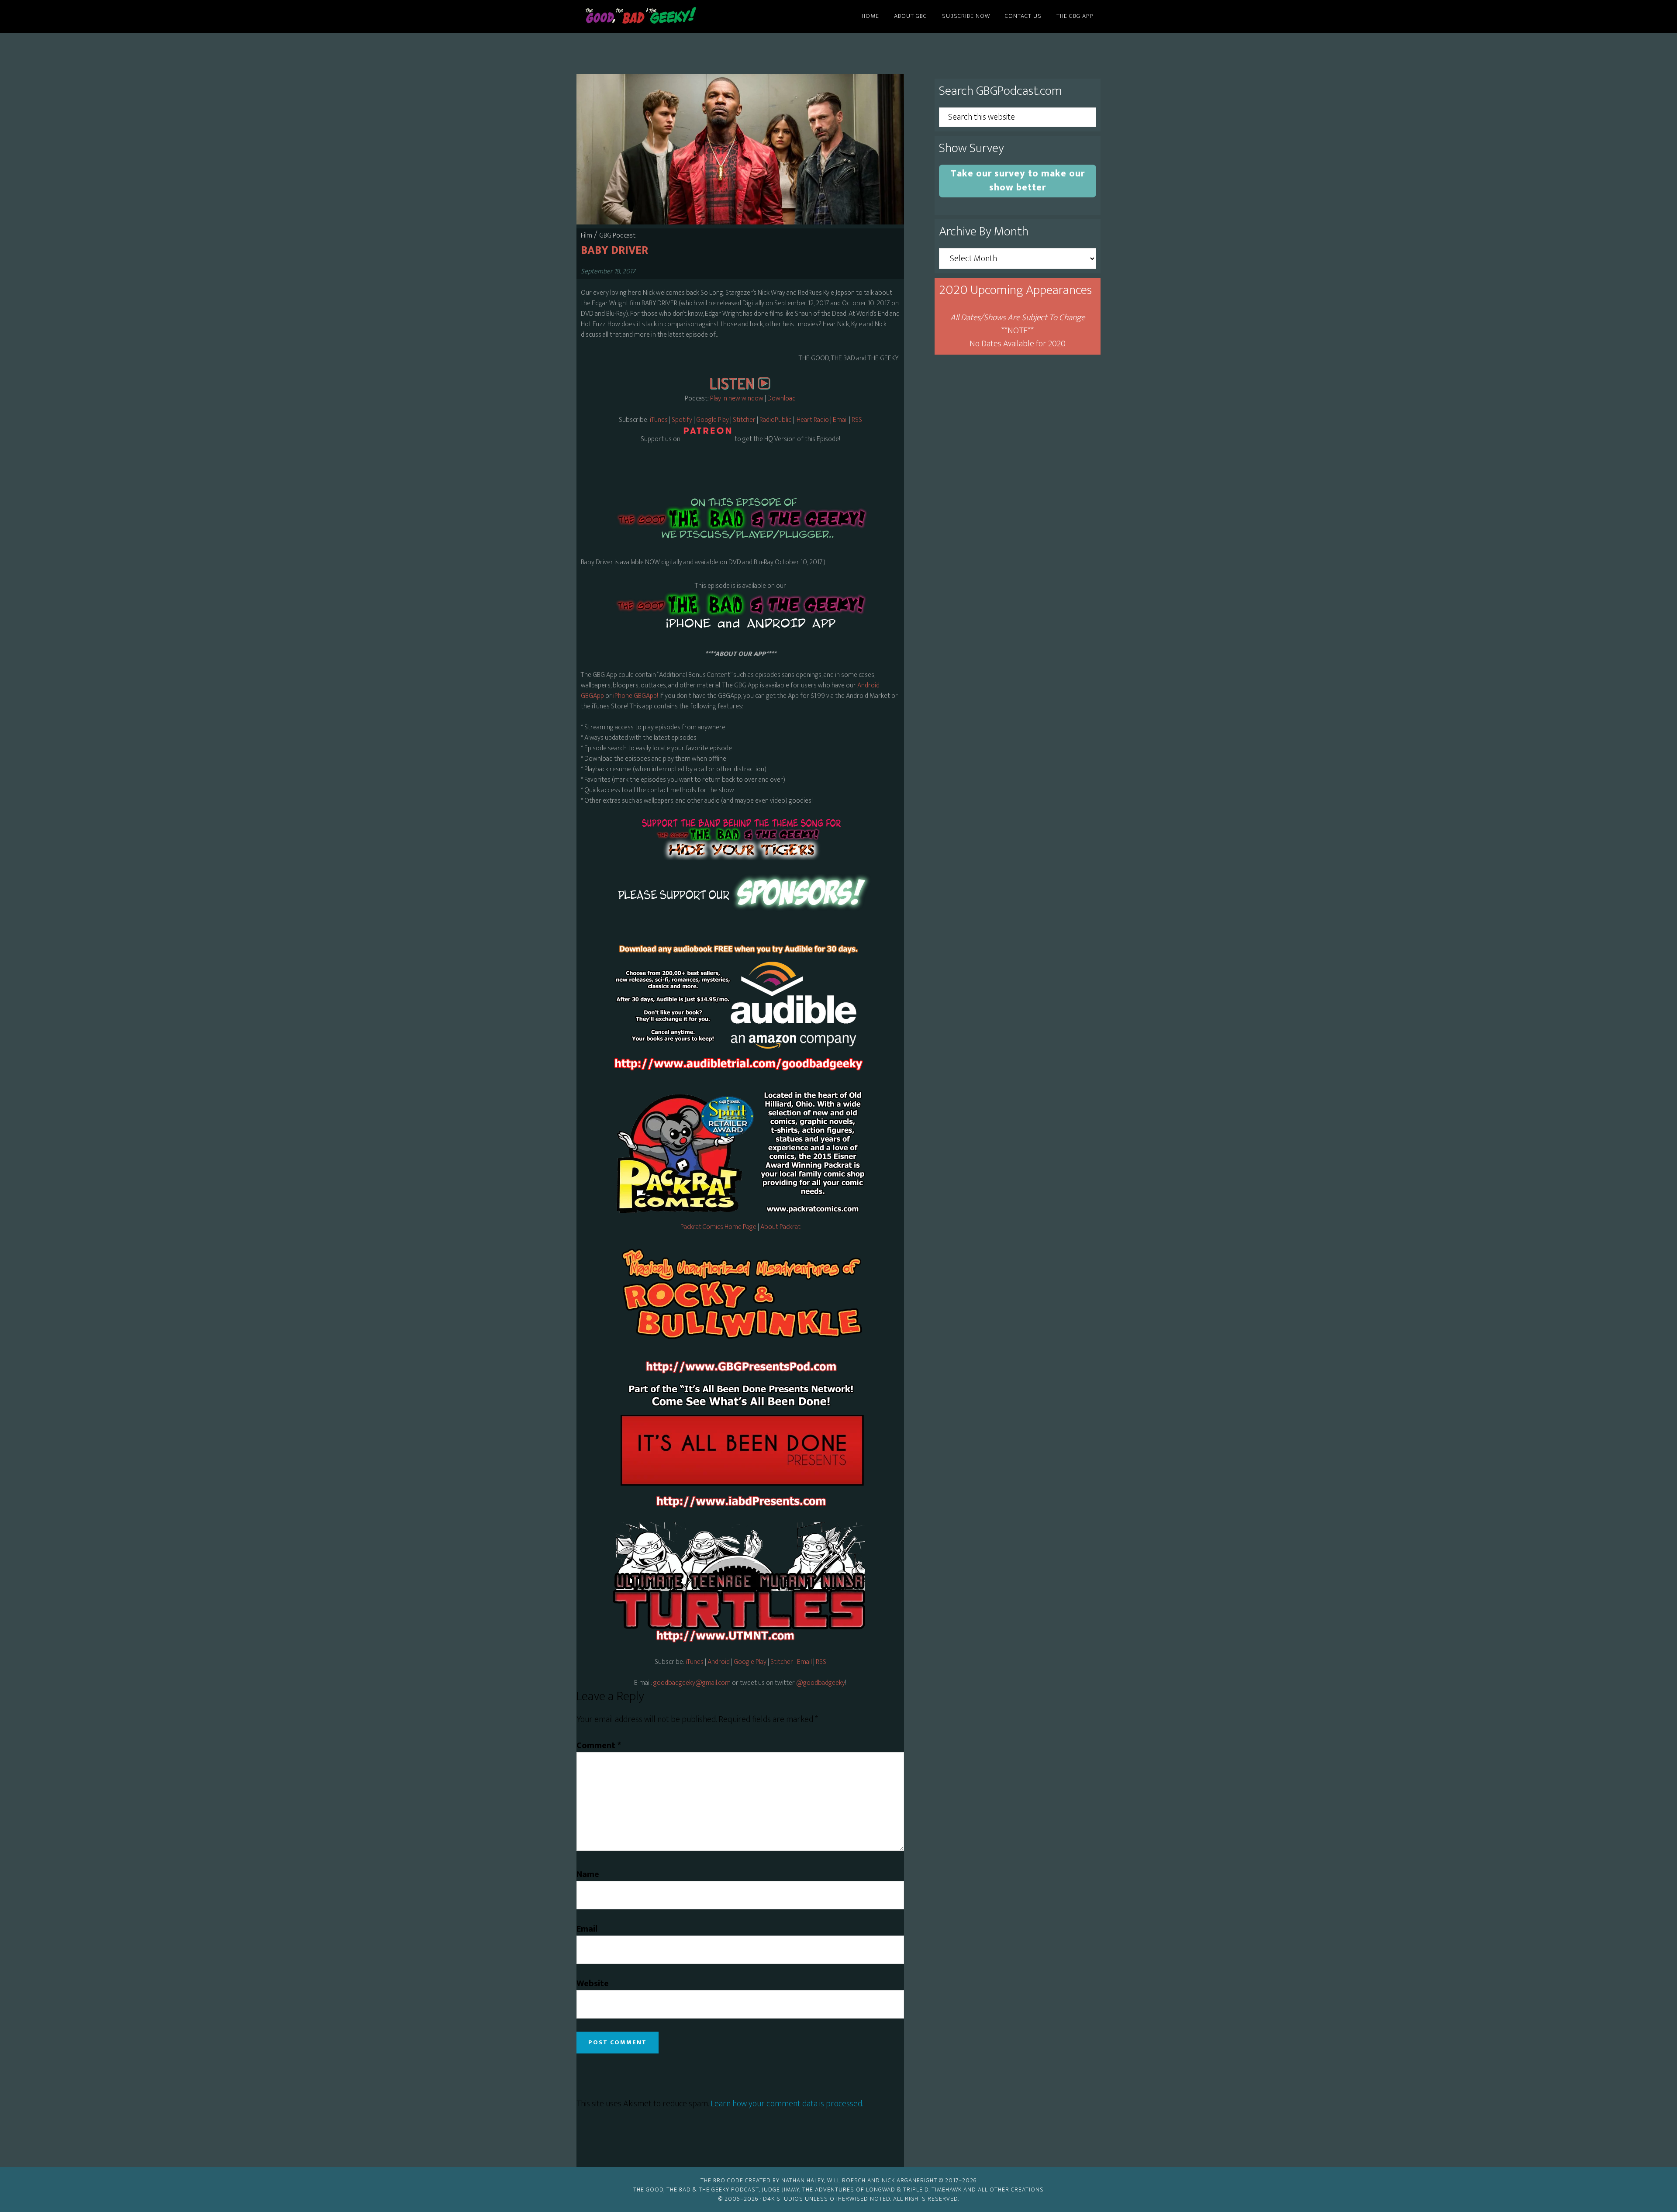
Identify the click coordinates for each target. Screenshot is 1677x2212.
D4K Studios (783, 2199)
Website (593, 1984)
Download (782, 399)
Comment (599, 1746)
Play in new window (737, 399)
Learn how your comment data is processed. (787, 2104)
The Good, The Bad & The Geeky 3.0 (655, 17)
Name (588, 1874)
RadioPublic (775, 420)
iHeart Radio (812, 420)
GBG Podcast (617, 236)
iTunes (659, 420)
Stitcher (744, 420)
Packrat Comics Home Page (718, 1227)
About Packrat (780, 1227)
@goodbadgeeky (821, 1683)
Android (719, 1662)
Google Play (713, 420)
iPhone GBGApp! (635, 696)
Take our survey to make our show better (1018, 181)
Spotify (682, 420)
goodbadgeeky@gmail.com (692, 1683)
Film (587, 236)
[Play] (740, 388)
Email (841, 420)
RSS (857, 420)
